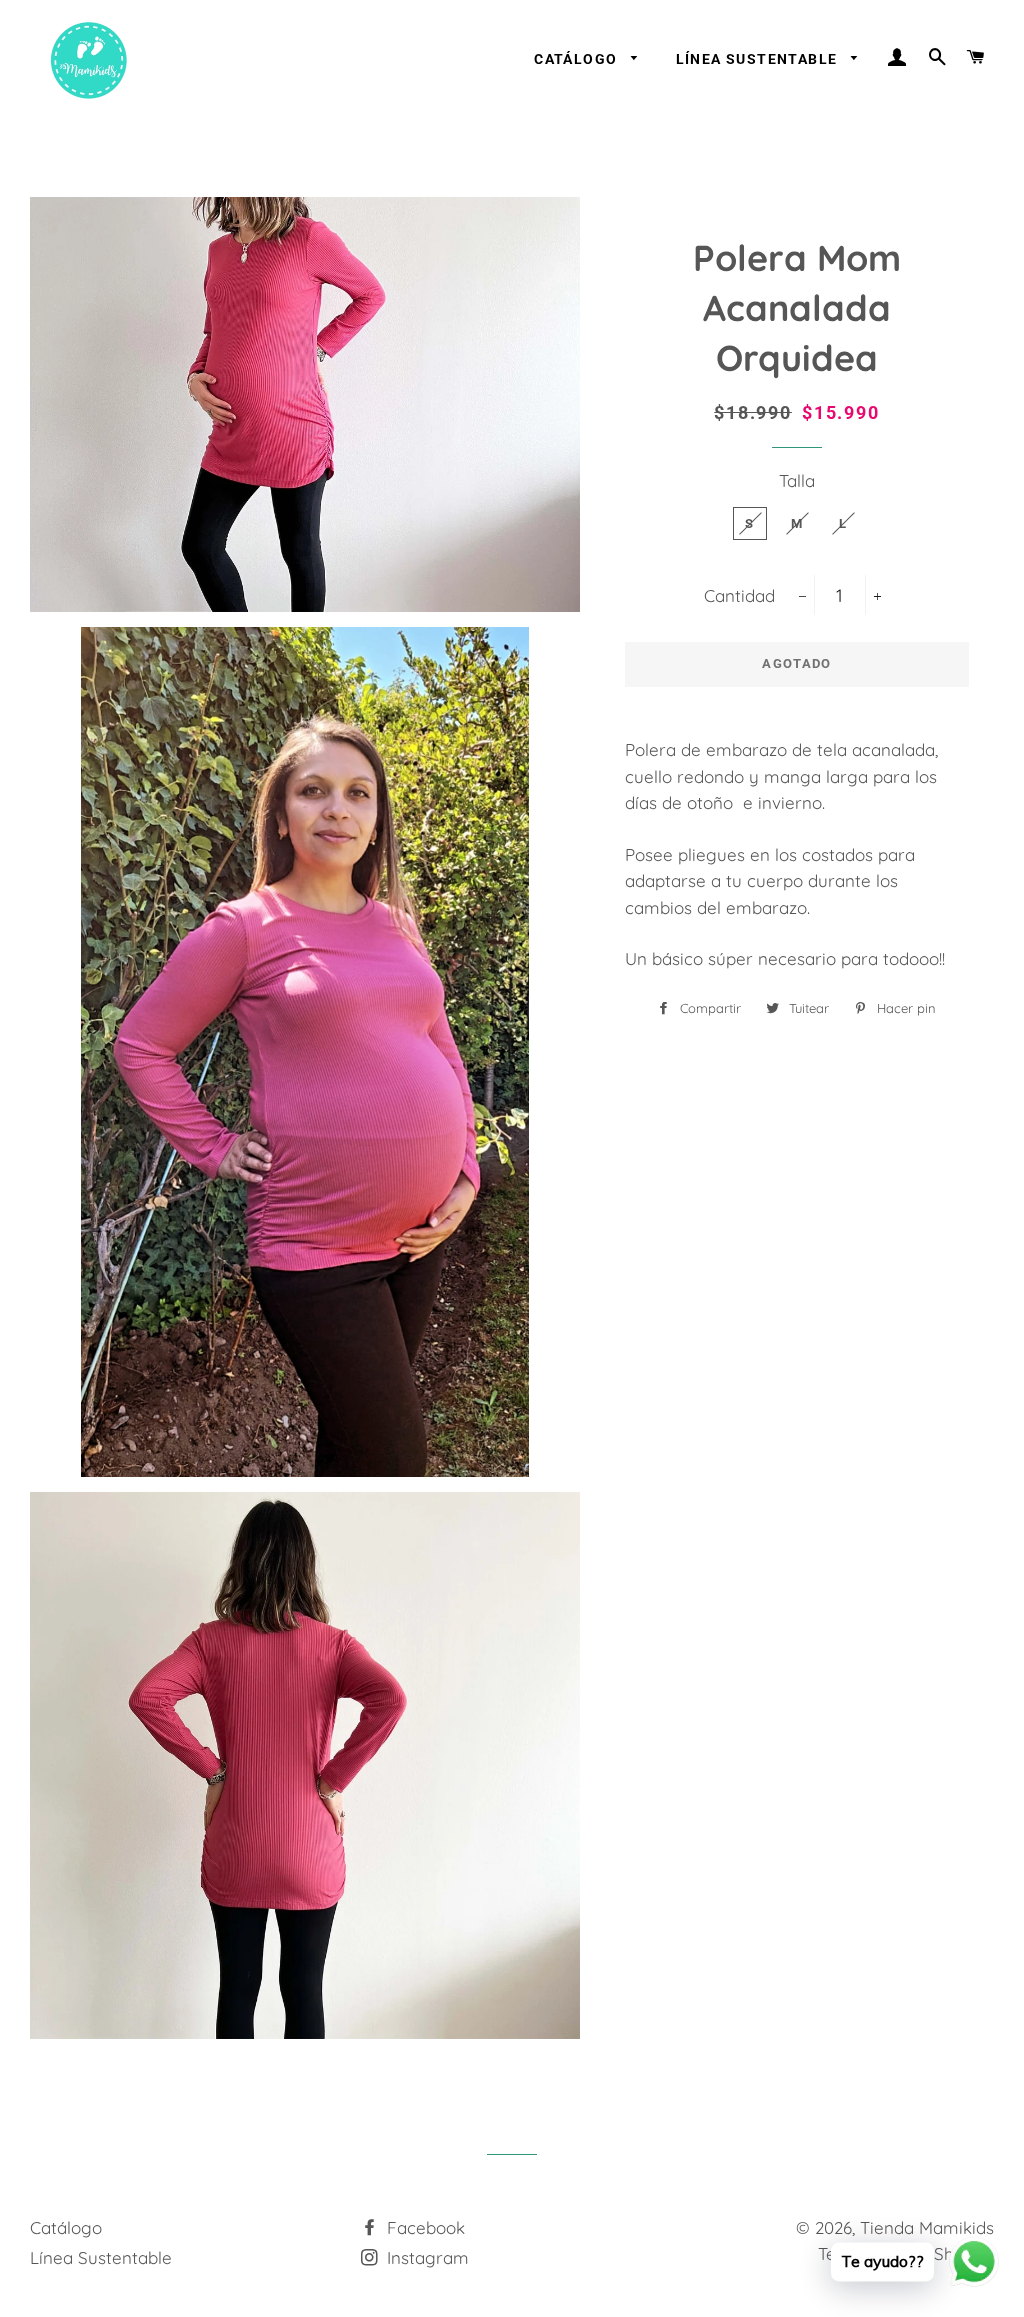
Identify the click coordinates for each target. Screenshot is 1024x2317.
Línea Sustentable (759, 59)
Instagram (425, 2257)
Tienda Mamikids (927, 2227)
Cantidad (739, 595)
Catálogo (578, 59)
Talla (797, 480)
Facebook (423, 2227)
